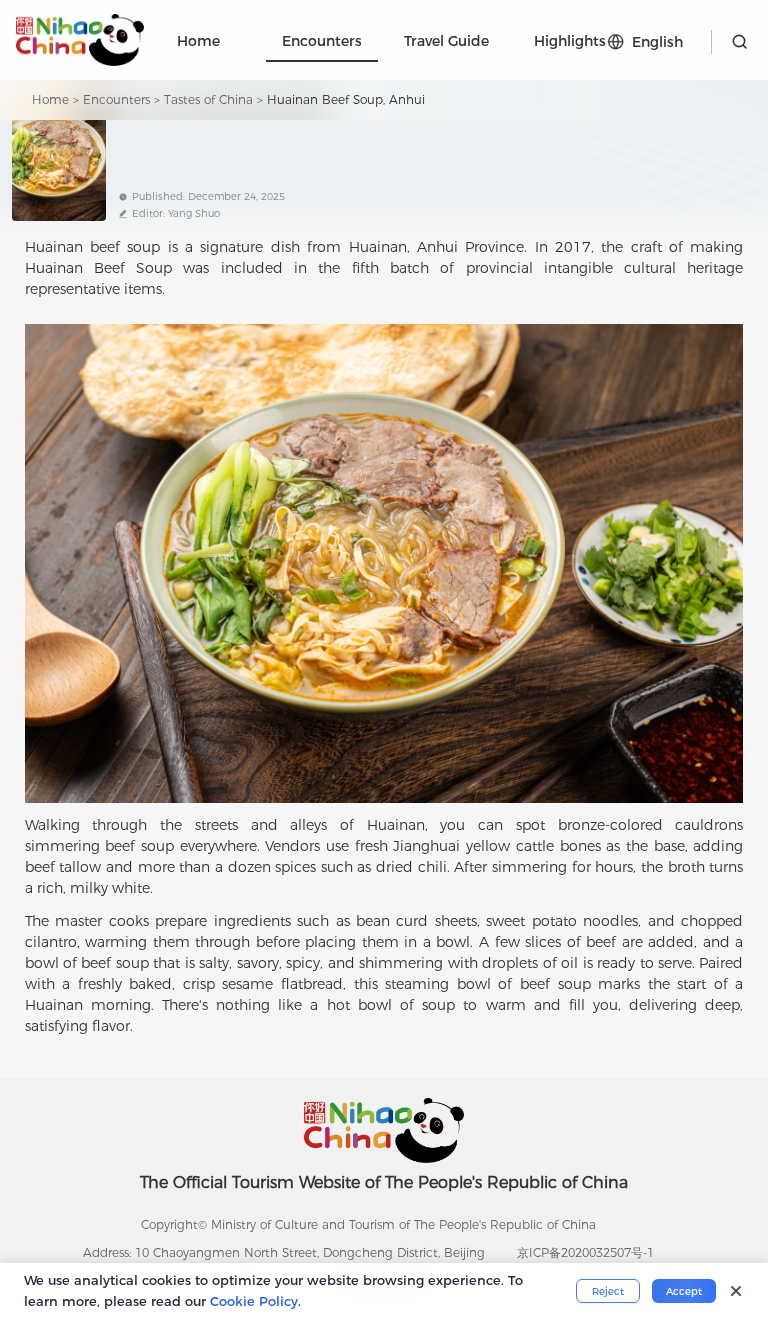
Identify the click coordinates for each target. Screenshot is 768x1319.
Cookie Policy (254, 1301)
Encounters (322, 41)
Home (198, 41)
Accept (684, 1291)
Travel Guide (446, 41)
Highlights (570, 41)
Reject (608, 1291)
